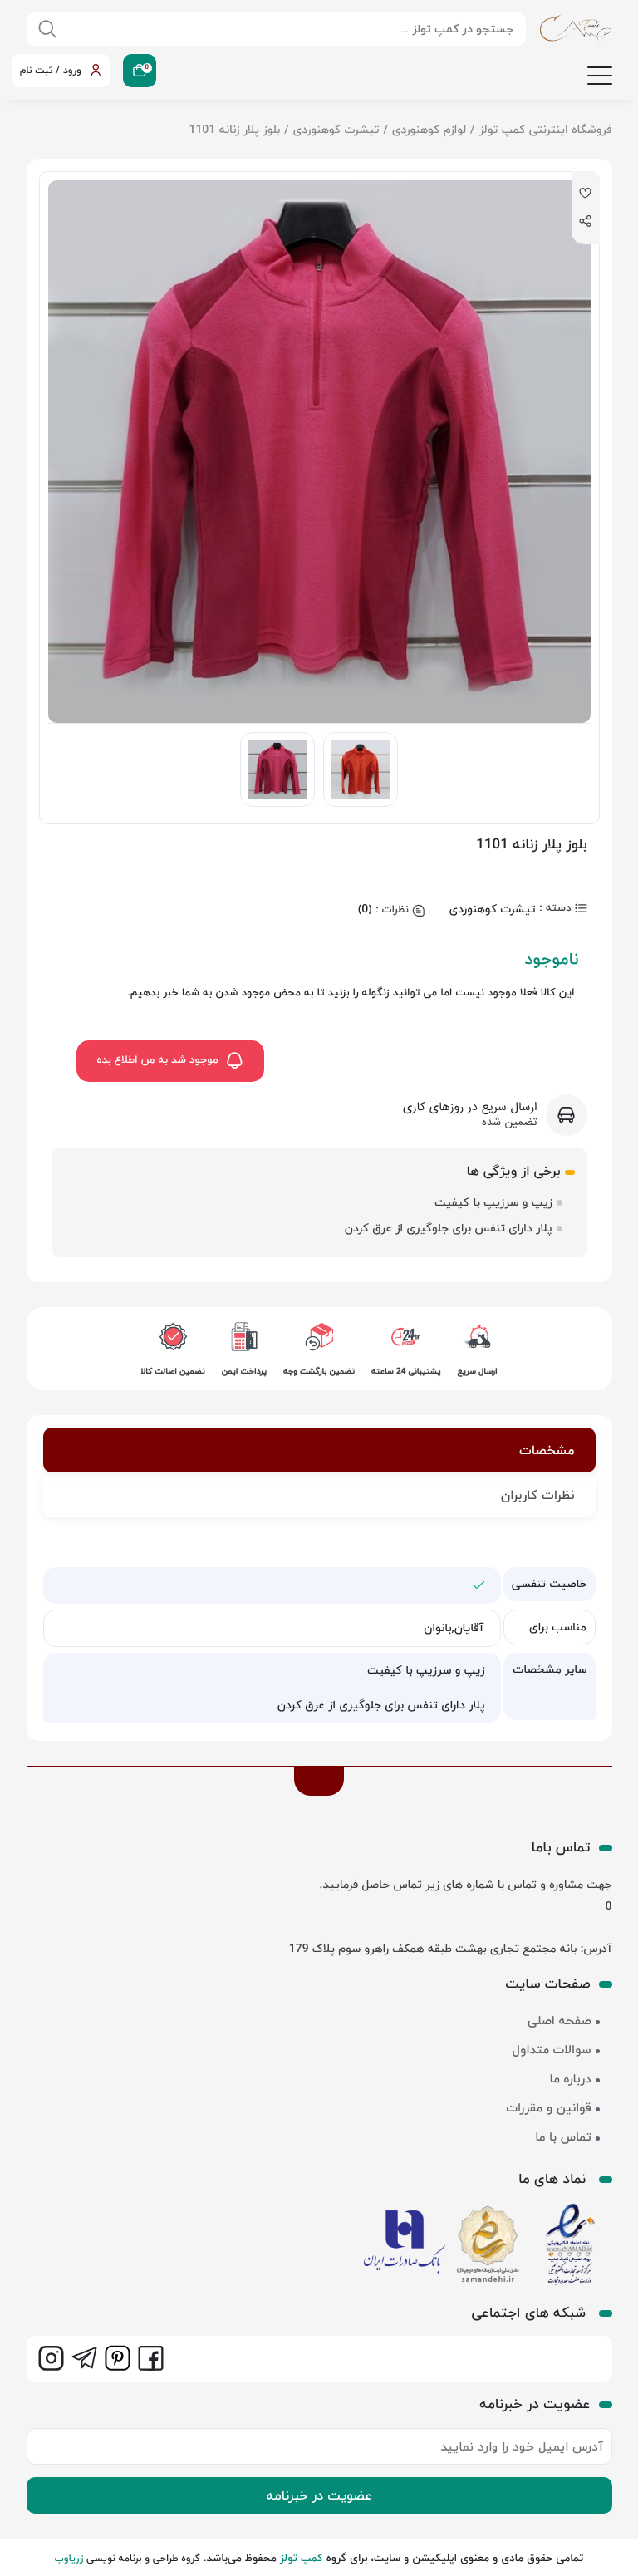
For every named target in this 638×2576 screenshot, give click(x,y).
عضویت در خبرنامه (319, 2495)
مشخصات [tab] (547, 1450)
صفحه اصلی (559, 2021)
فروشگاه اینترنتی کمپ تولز (546, 129)
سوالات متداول (552, 2050)
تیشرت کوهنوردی (336, 129)
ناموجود (551, 959)
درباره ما (571, 2079)
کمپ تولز (302, 2559)
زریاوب (69, 2558)
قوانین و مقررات (548, 2108)
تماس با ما (563, 2137)
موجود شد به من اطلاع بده (158, 1060)
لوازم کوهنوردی (429, 129)
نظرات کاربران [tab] (538, 1495)
